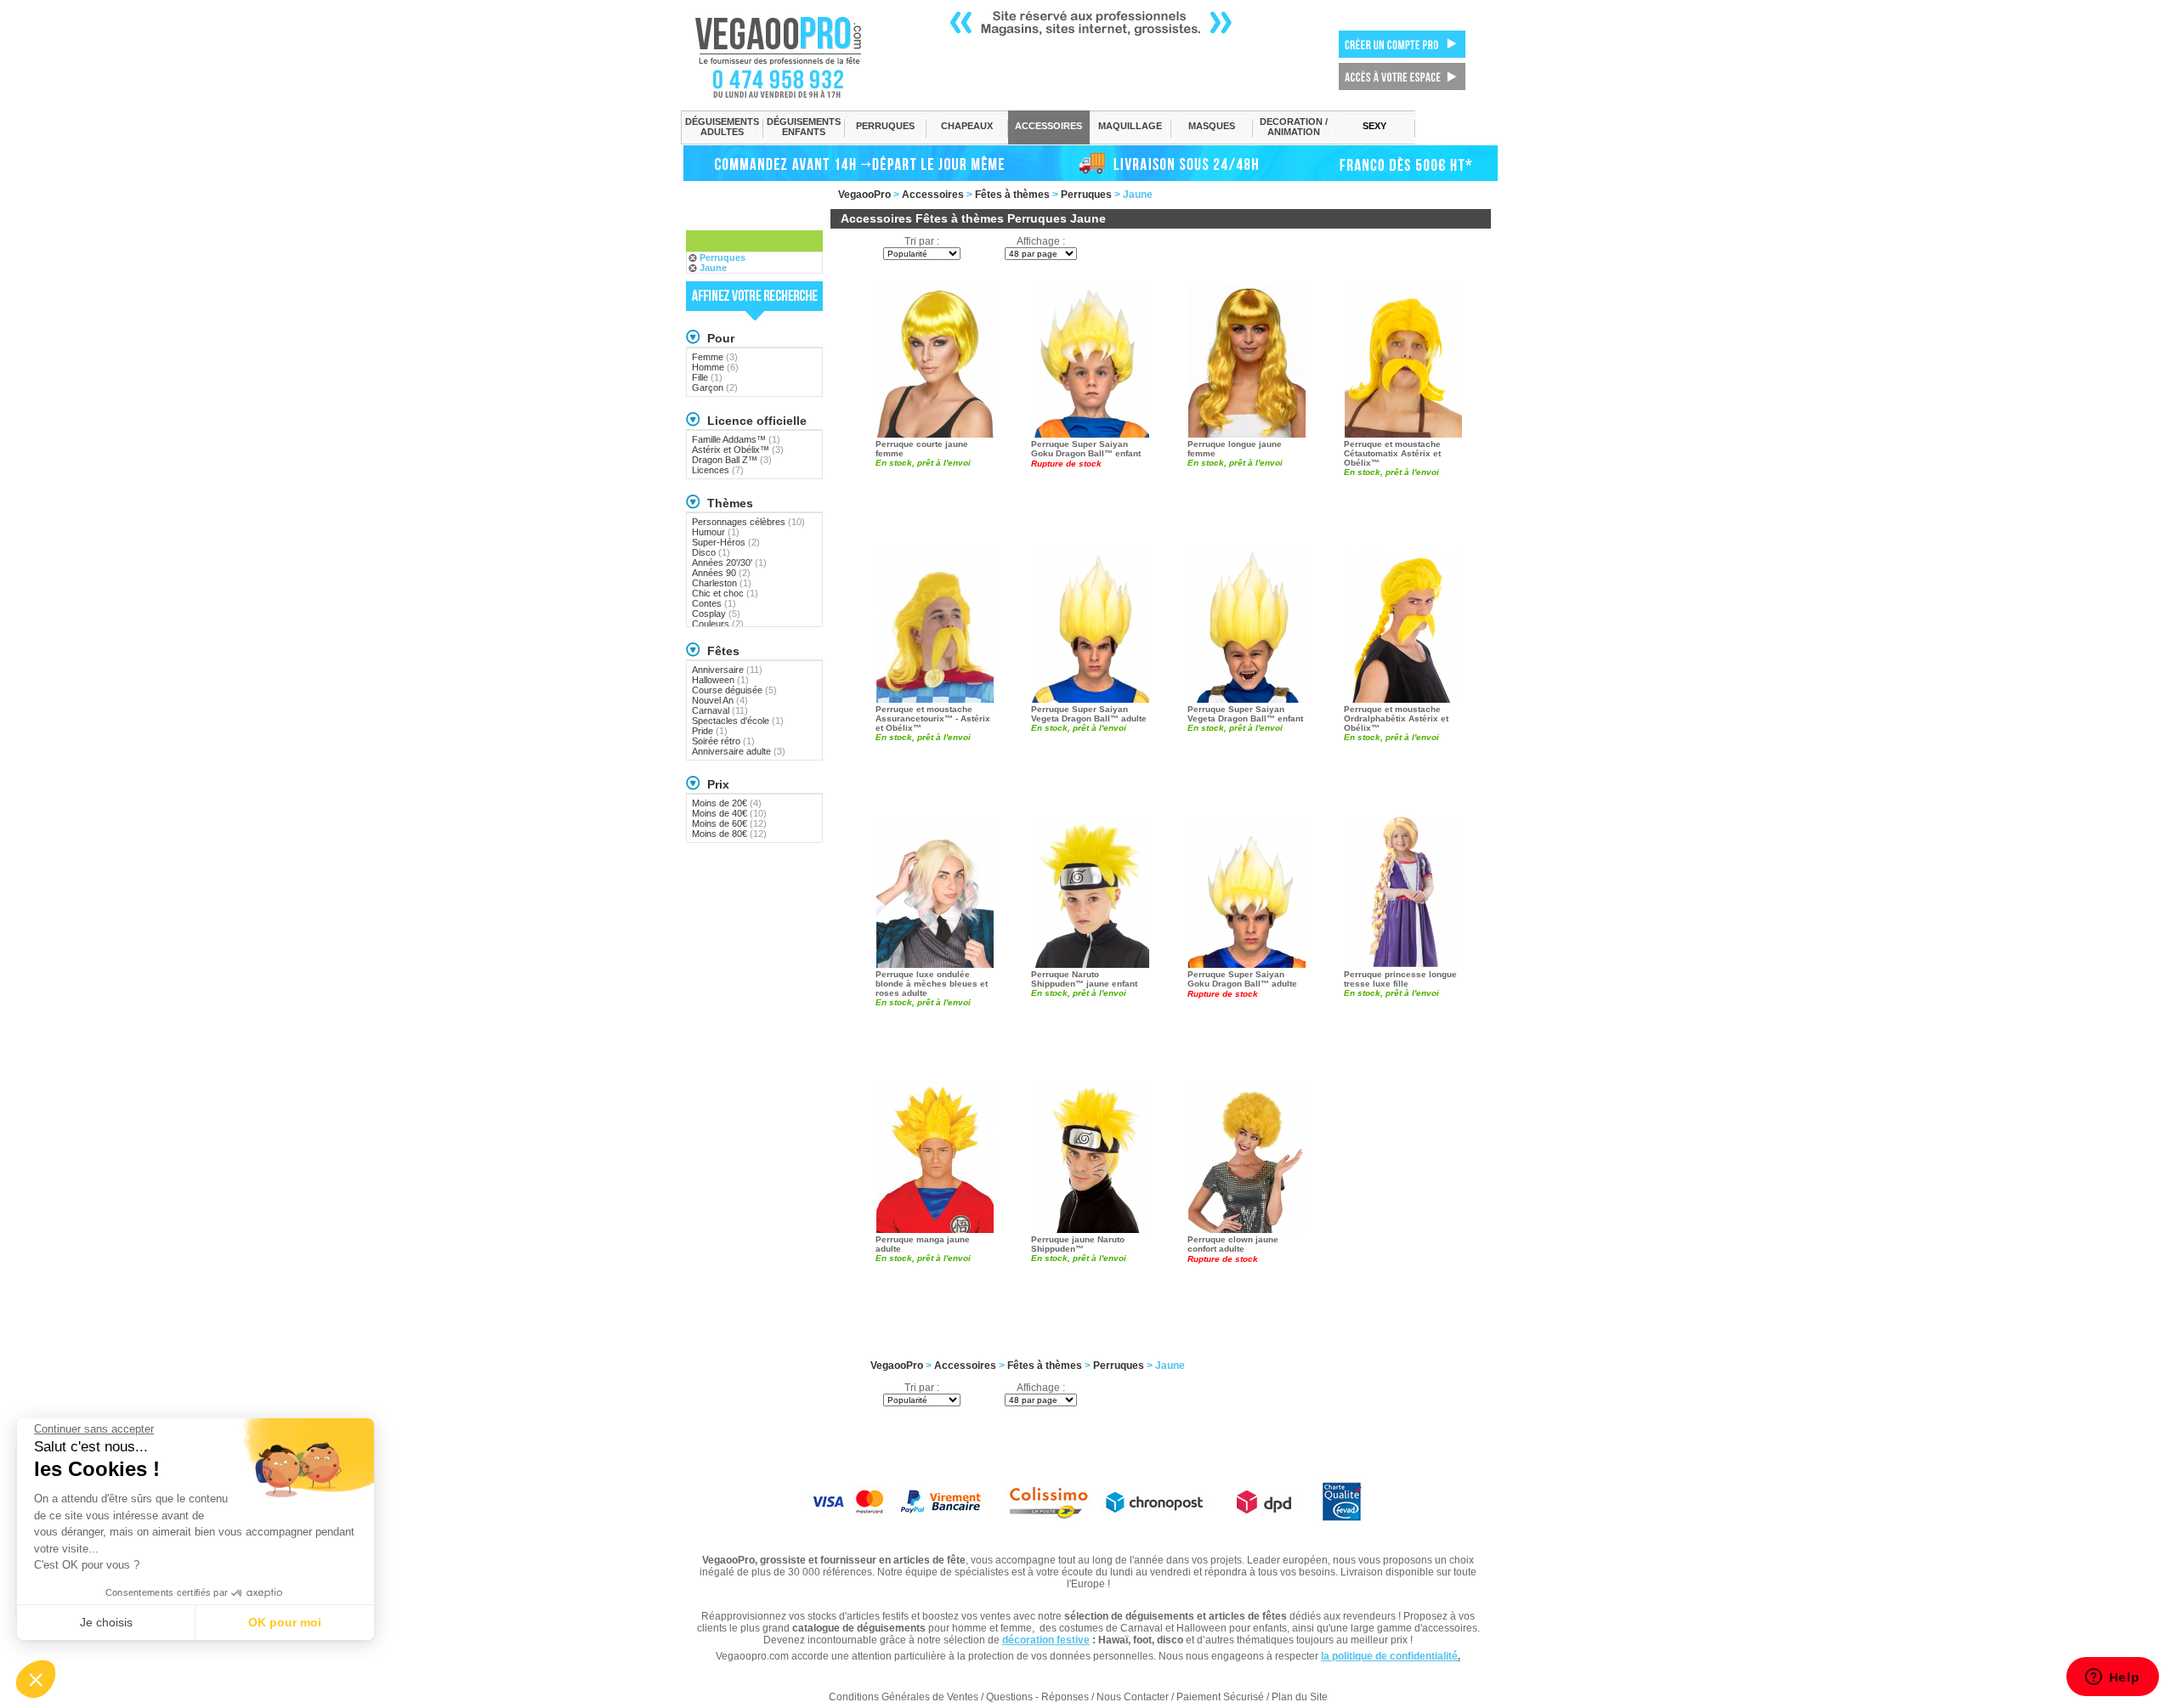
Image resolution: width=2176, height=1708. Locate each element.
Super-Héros (726, 542)
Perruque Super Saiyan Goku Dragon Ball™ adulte (1242, 979)
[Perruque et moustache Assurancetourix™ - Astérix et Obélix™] (935, 625)
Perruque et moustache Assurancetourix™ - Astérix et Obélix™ (933, 718)
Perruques (1086, 195)
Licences (718, 470)
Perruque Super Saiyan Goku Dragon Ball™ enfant (1086, 449)
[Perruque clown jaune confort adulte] (1247, 1156)
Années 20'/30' (729, 563)
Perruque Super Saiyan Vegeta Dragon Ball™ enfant (1245, 714)
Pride (710, 731)
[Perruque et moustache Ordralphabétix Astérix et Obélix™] (1403, 625)
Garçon (715, 387)
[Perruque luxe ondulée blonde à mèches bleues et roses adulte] (935, 891)
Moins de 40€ (729, 813)
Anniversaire (727, 670)
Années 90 (721, 573)
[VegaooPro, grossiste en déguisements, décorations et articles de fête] (796, 57)
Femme (715, 357)
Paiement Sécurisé (1220, 1697)
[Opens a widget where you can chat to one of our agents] (2112, 1678)
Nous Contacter (1133, 1697)
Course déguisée (734, 690)
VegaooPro (864, 195)
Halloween (720, 680)
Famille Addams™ (736, 439)
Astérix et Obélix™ (738, 450)
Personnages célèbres (748, 522)
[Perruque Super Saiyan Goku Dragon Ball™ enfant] (1091, 360)
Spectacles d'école (738, 721)
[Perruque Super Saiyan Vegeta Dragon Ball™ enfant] (1247, 625)
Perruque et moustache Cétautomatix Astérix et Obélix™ (1392, 453)
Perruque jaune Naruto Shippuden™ (1078, 1244)
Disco (711, 552)
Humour (716, 532)
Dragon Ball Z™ (732, 460)
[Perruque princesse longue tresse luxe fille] (1403, 891)
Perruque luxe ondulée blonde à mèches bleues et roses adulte (932, 984)
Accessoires (933, 195)
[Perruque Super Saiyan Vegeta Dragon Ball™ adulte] (1091, 625)
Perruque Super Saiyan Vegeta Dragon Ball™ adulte (1089, 714)
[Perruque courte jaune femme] (935, 360)
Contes (714, 603)
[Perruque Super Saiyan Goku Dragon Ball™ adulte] (1247, 891)
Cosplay (716, 614)
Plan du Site (1300, 1697)
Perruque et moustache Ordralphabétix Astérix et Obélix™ (1396, 718)
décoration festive (1046, 1640)
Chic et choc (725, 593)
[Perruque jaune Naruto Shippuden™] (1091, 1156)
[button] (36, 1679)
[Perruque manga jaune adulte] (935, 1156)
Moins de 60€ (729, 823)
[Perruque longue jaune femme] (1247, 360)
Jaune (713, 268)
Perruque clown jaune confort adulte (1233, 1244)
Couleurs (718, 624)
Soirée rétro (723, 741)
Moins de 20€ (727, 803)
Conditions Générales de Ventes (904, 1697)
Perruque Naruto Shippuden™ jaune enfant (1084, 979)
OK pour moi (285, 1622)
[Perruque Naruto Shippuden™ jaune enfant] (1091, 891)
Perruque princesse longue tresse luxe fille (1400, 979)
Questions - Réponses (1037, 1697)
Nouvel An (720, 700)
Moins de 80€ (729, 834)
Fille (707, 377)
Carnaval (720, 710)
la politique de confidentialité (1389, 1656)
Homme (715, 367)
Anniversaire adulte (739, 751)
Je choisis (106, 1622)
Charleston (722, 583)
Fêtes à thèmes (1012, 195)
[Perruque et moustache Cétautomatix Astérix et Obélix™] (1403, 360)
